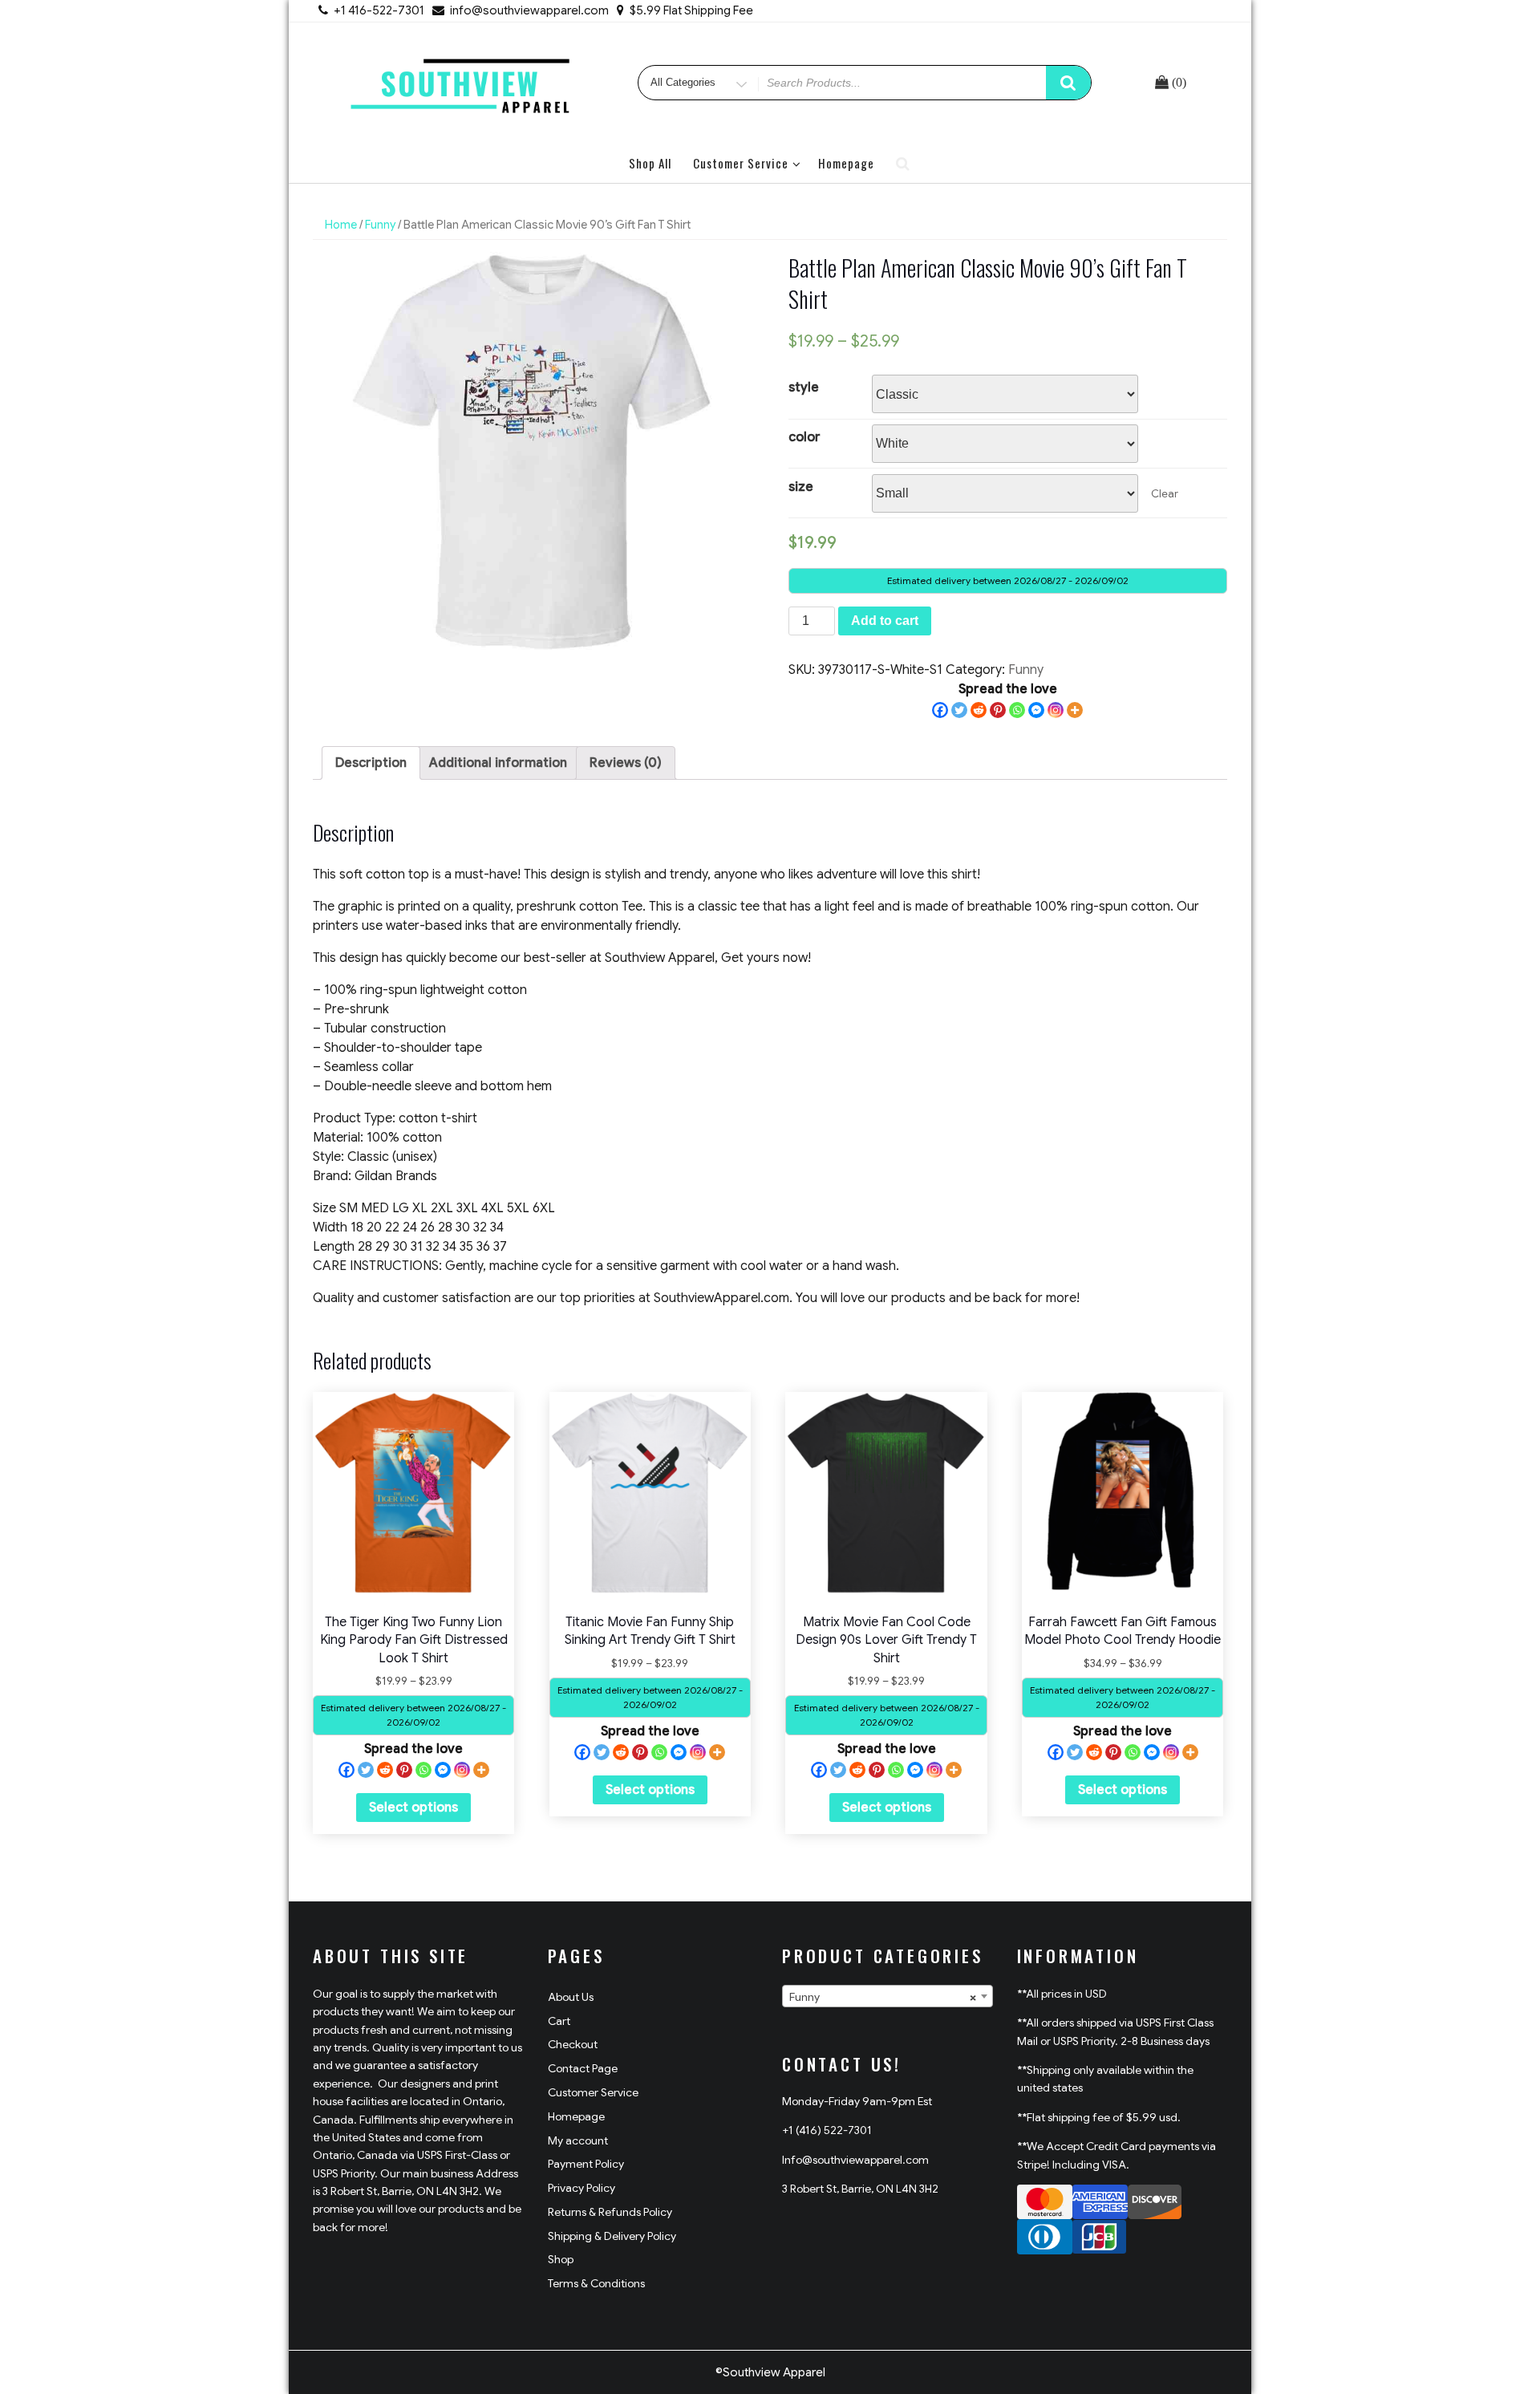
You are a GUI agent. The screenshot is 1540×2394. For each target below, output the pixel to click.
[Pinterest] (998, 710)
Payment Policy (586, 2164)
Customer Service (741, 163)
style (804, 388)
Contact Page (583, 2068)
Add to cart (885, 621)
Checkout (573, 2044)
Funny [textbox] (883, 1997)
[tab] (371, 763)
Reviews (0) (626, 763)
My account (578, 2140)
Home (341, 225)
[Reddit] (979, 710)
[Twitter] (959, 710)
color (804, 437)
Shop (561, 2259)
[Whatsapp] (1017, 710)
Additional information (498, 763)
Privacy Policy (582, 2188)
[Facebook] (940, 710)
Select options (413, 1808)
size (801, 487)
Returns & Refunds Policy (610, 2212)
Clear (1165, 494)
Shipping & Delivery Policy (612, 2236)
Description (371, 763)
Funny (380, 225)
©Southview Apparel (770, 2372)
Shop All (650, 163)
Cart (559, 2021)
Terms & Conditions (596, 2283)
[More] (1075, 710)
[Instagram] (1056, 710)
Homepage (846, 163)
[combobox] (888, 1996)
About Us (571, 1997)
